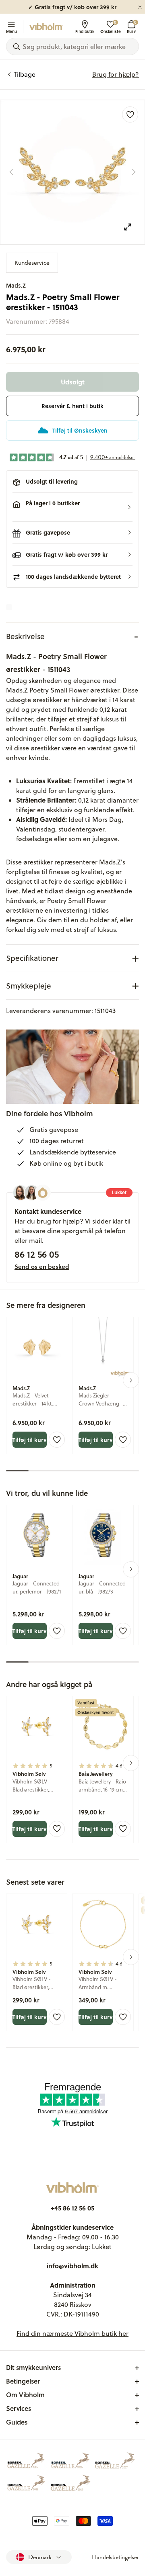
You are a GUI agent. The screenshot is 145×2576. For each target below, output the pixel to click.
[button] (72, 507)
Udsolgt (73, 382)
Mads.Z (16, 285)
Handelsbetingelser (115, 2557)
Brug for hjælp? (116, 74)
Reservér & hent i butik (72, 406)
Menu (11, 31)
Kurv (131, 27)
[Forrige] (11, 172)
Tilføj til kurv (30, 1440)
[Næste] (134, 172)
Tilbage (25, 74)
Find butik (85, 31)
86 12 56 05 (37, 1254)
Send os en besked (42, 1267)
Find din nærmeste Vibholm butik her (72, 2333)
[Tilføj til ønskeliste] (130, 114)
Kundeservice (32, 263)
